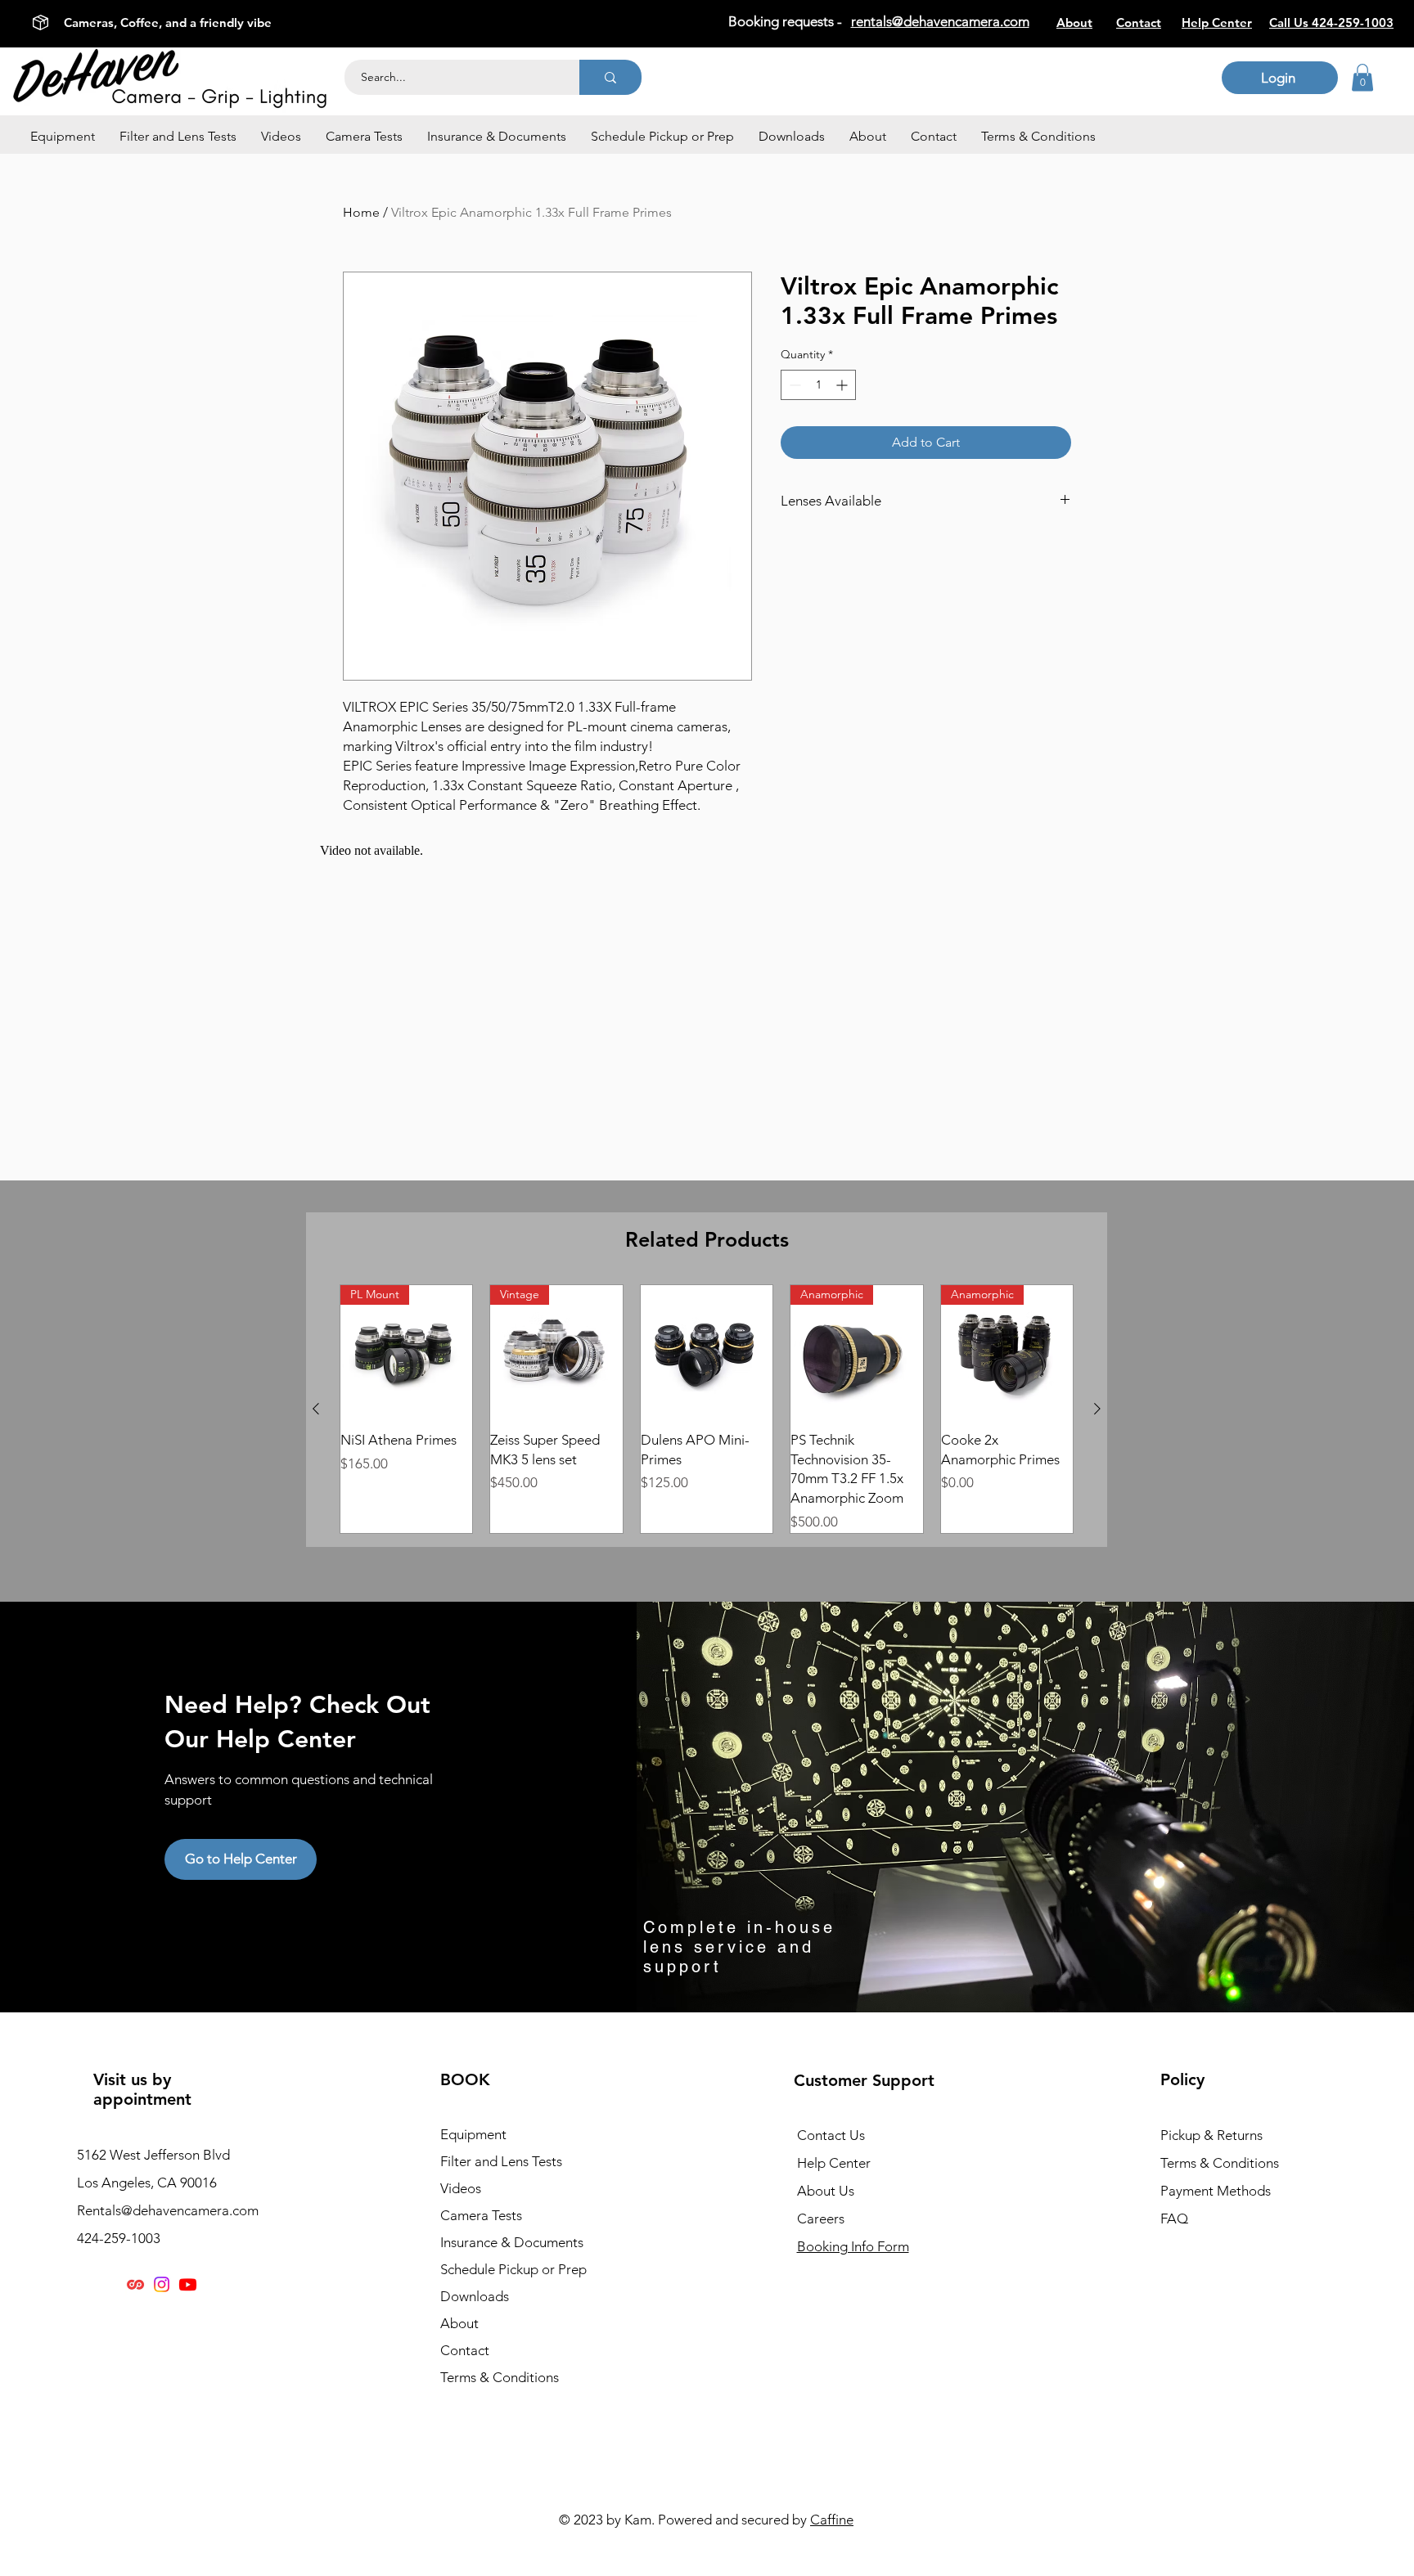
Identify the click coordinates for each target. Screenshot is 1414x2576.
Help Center (834, 2163)
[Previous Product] (316, 1409)
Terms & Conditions (500, 2377)
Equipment (473, 2134)
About (459, 2323)
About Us (826, 2191)
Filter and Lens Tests (501, 2161)
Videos (461, 2188)
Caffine (832, 2520)
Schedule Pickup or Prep (513, 2269)
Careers (821, 2219)
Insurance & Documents (512, 2242)
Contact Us (831, 2135)
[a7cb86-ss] (135, 2284)
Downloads (475, 2296)
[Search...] (610, 77)
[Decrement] (793, 385)
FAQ (1174, 2219)
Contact (465, 2350)
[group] (707, 1409)
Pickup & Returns (1211, 2135)
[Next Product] (1097, 1409)
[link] (1362, 77)
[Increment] (843, 385)
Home (361, 212)
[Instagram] (162, 2284)
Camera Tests (481, 2215)
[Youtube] (188, 2284)
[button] (63, 137)
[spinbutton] (818, 385)
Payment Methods (1217, 2191)
